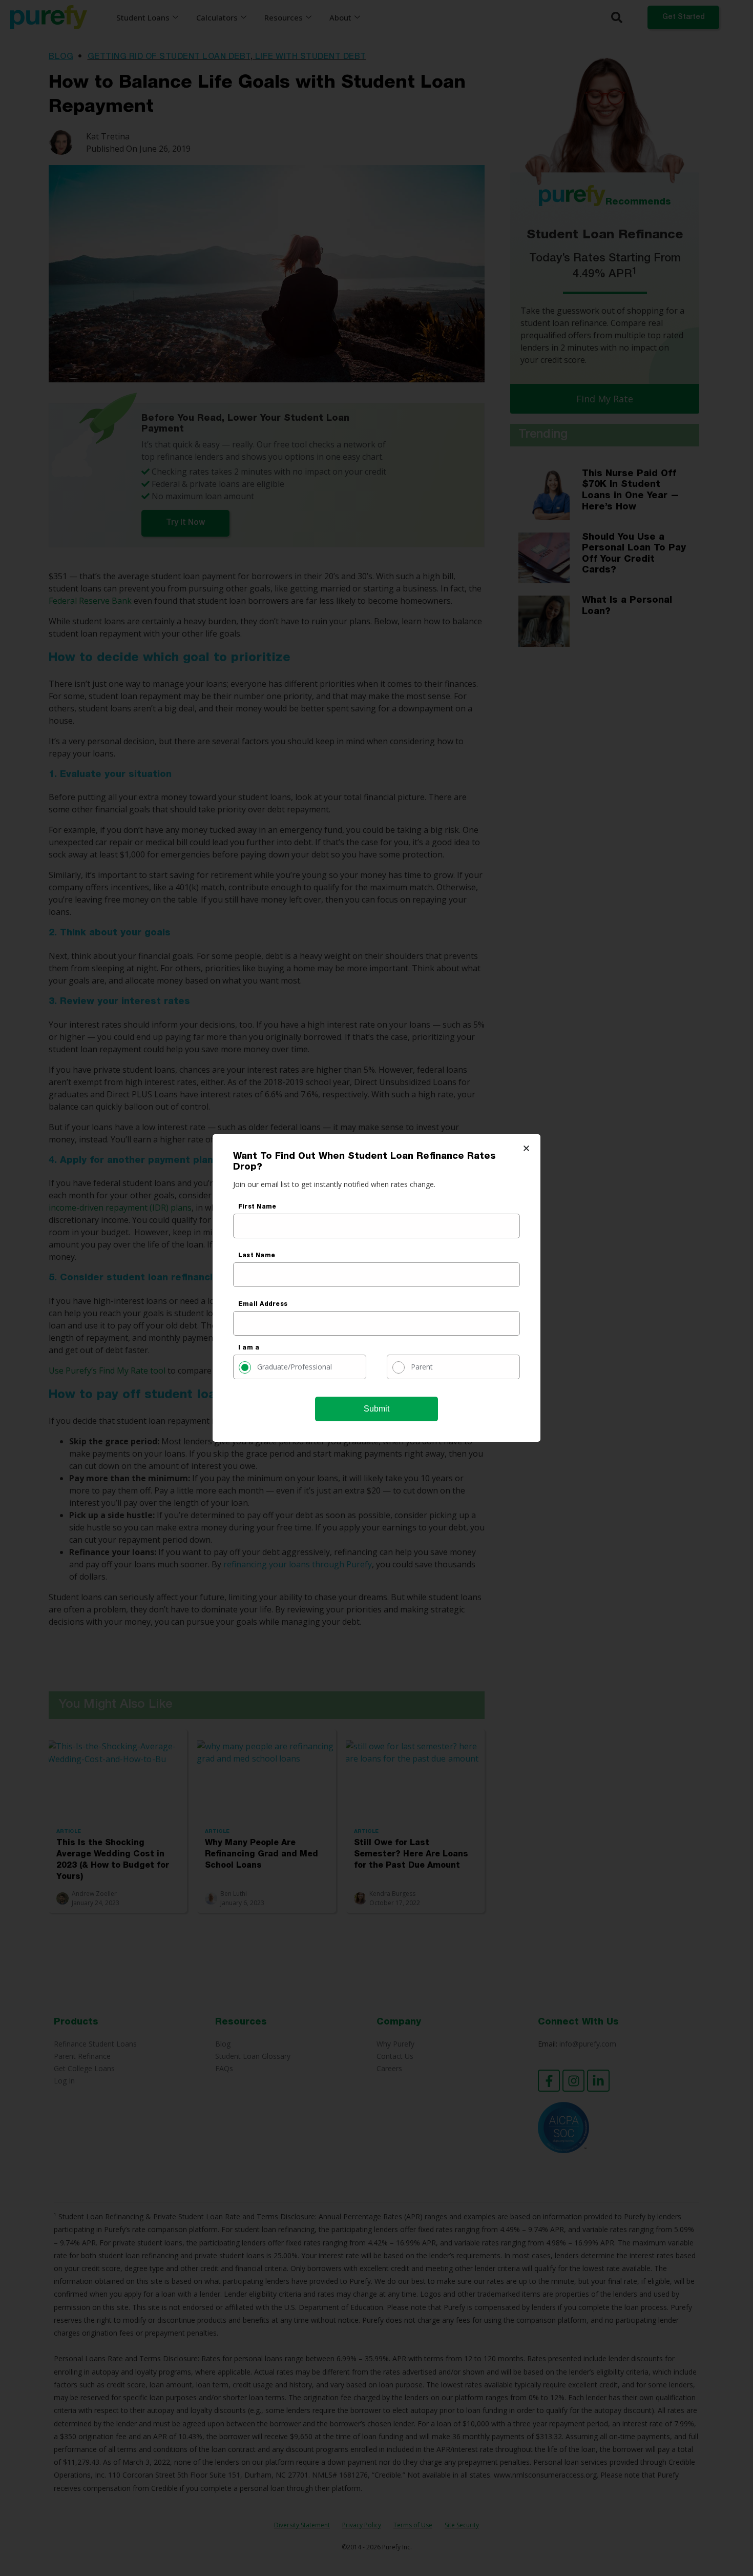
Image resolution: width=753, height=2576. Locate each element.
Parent (422, 1367)
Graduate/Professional (295, 1367)
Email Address (263, 1304)
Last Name (257, 1256)
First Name (257, 1207)
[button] (526, 1148)
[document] (376, 1288)
